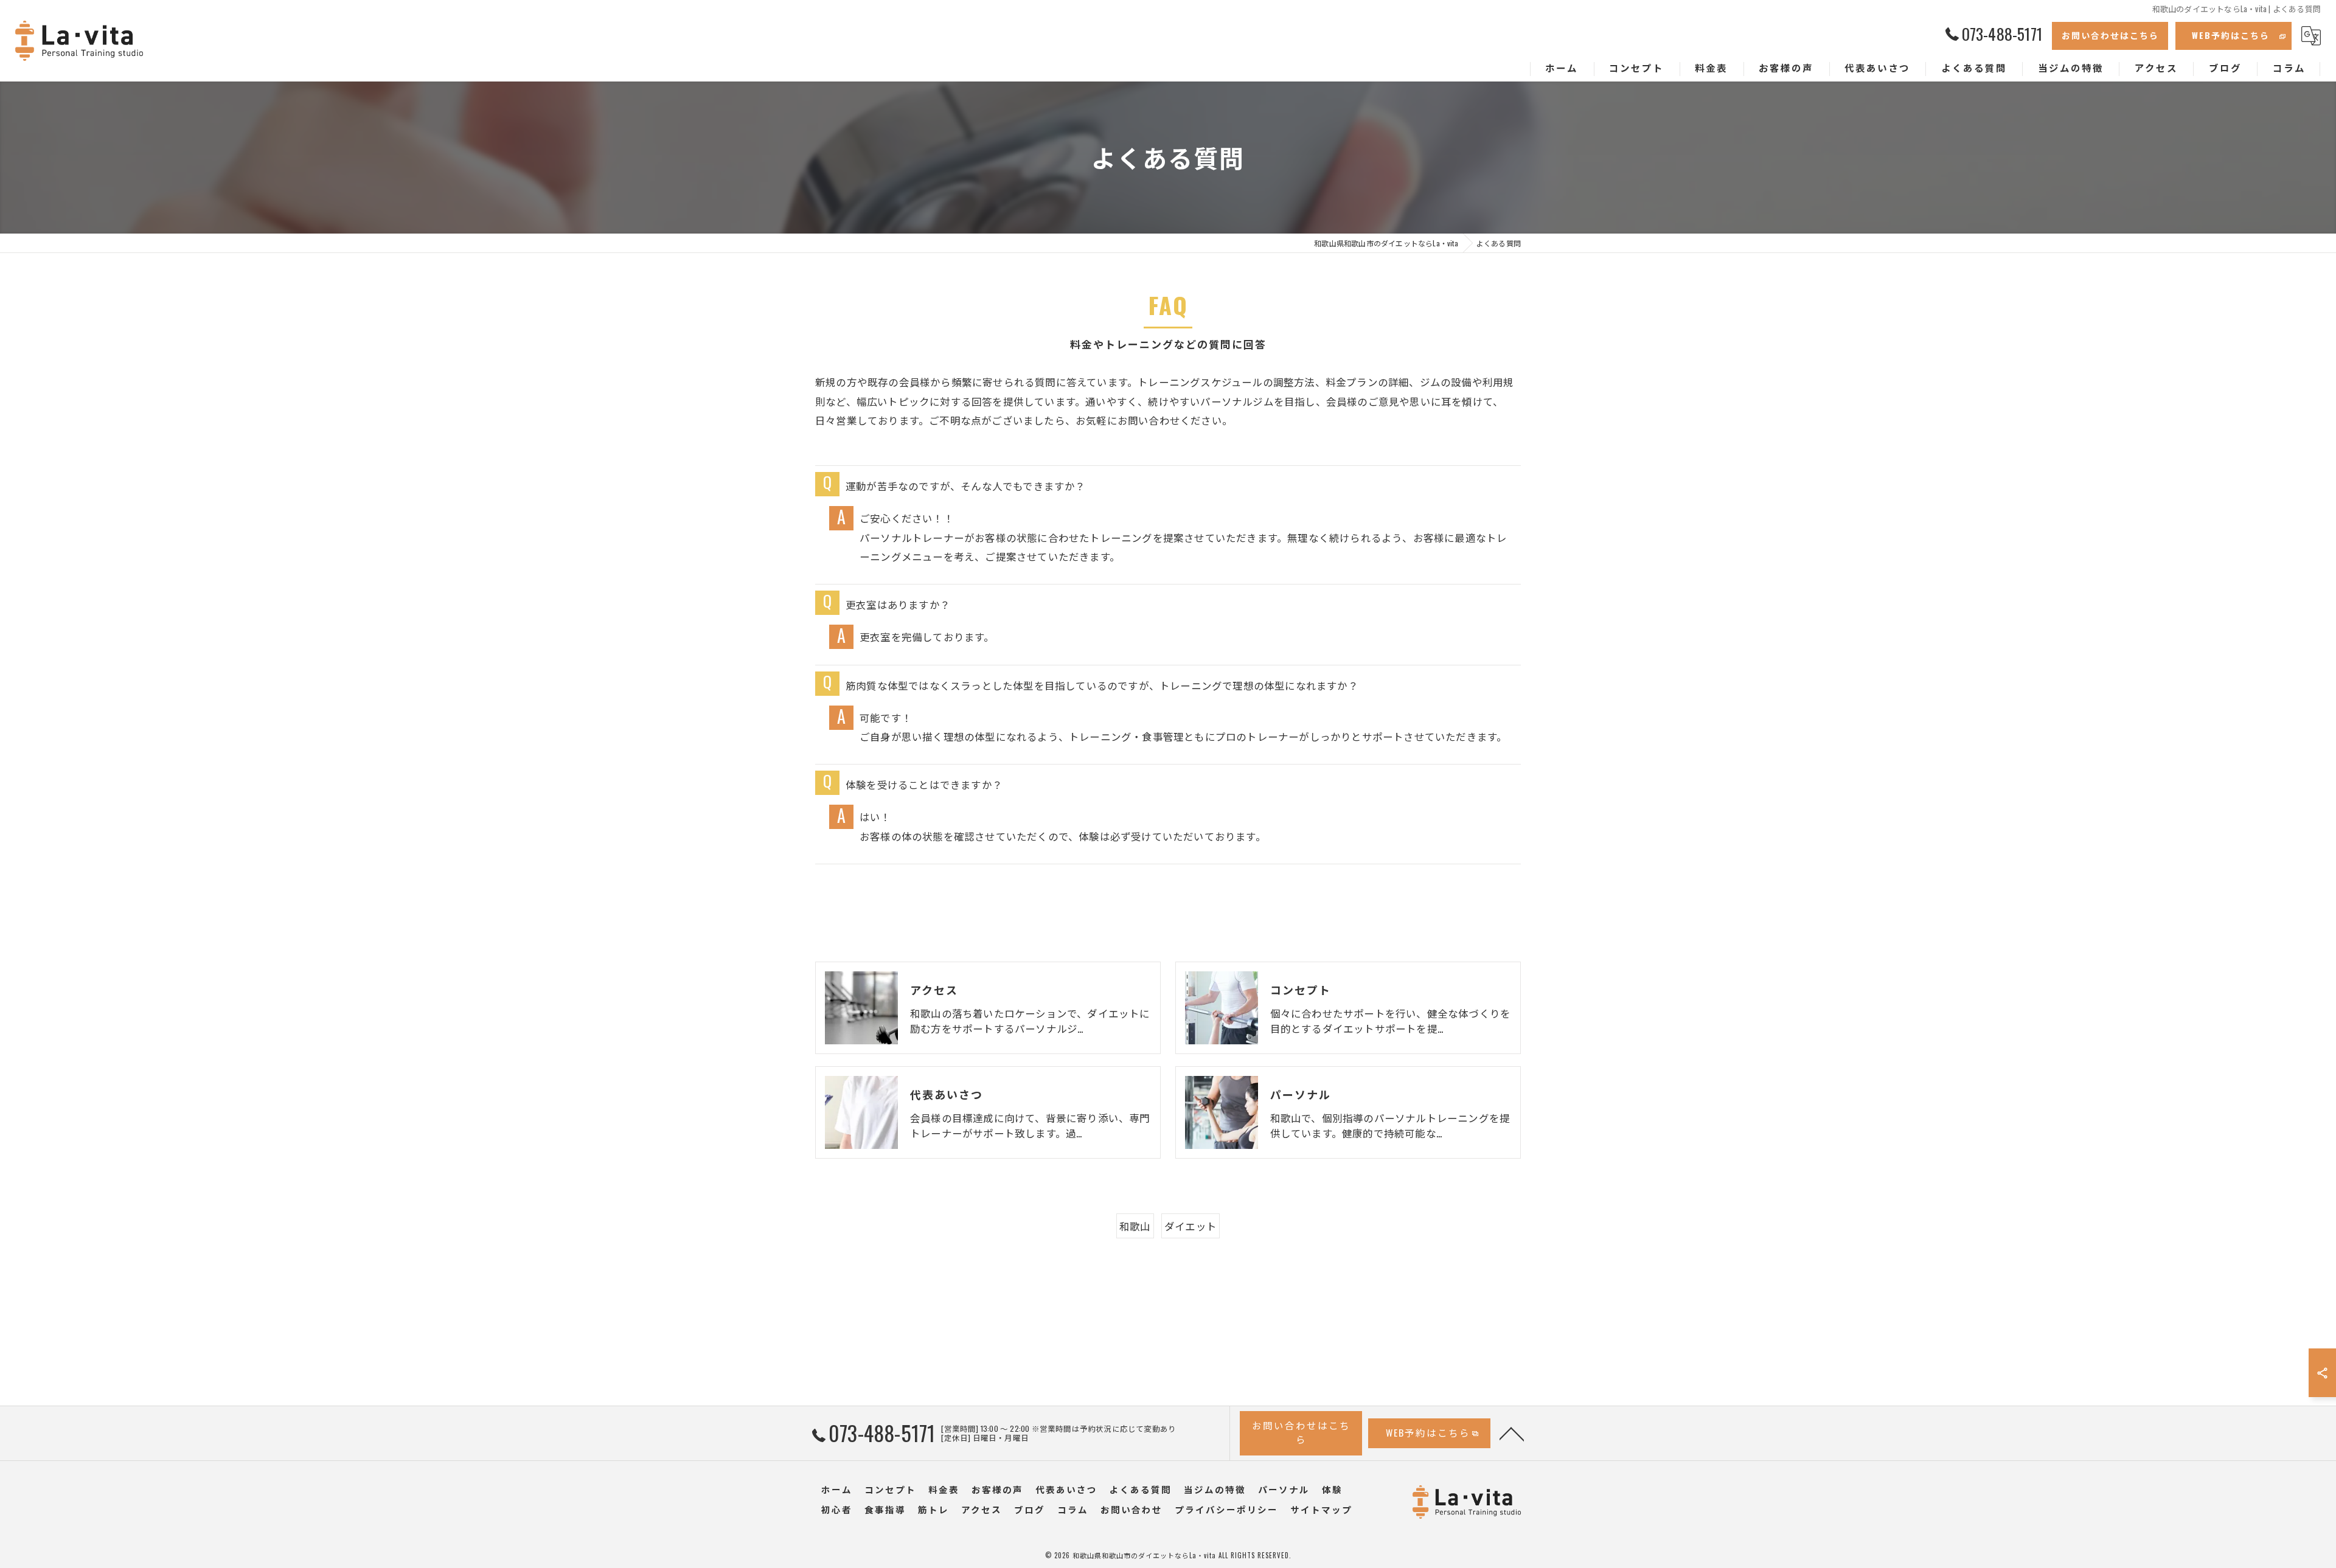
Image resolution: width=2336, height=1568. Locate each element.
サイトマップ (1321, 1509)
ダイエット (1191, 1226)
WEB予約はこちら (2231, 35)
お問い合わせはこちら (2110, 35)
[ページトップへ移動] (1512, 1433)
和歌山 (1135, 1226)
